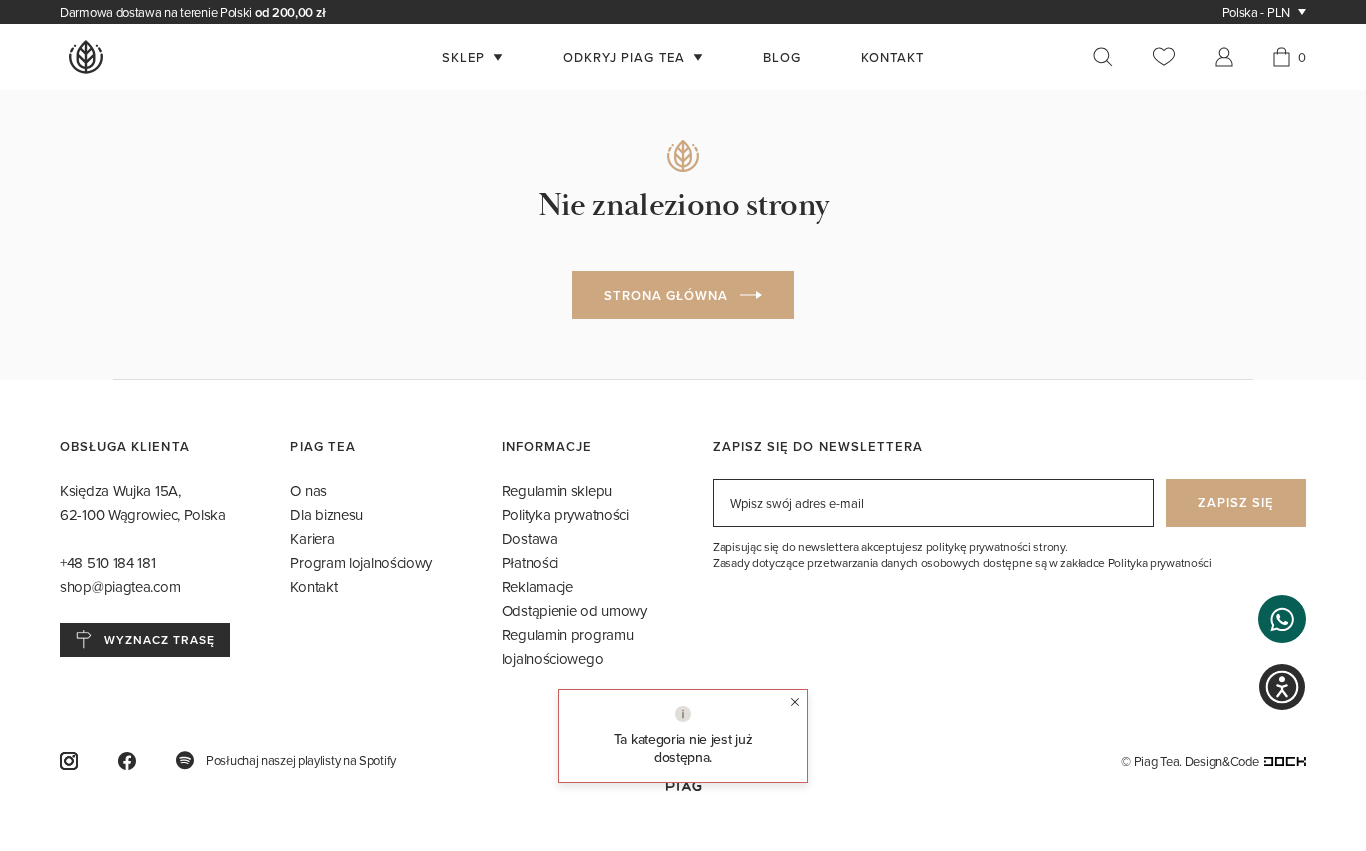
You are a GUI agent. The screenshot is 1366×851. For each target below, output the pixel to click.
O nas (308, 490)
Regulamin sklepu (557, 490)
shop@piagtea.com (120, 586)
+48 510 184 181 (109, 562)
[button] (1282, 619)
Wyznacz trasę (159, 639)
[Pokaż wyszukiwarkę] (1113, 57)
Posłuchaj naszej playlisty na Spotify (301, 760)
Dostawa (530, 538)
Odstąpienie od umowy (574, 610)
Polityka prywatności (565, 514)
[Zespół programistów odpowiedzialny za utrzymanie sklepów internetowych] (1285, 761)
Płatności (530, 562)
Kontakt (313, 586)
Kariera (312, 538)
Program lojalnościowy (361, 562)
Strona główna (666, 295)
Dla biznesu (326, 514)
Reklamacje (537, 586)
